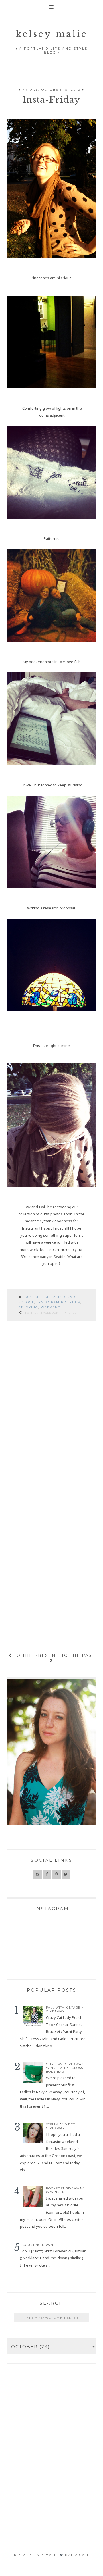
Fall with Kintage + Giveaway (65, 2009)
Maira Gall (77, 2555)
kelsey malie (52, 34)
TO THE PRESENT (35, 1655)
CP (37, 1297)
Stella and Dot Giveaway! (61, 2126)
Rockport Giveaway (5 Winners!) (65, 2190)
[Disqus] (51, 1407)
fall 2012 (52, 1297)
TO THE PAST (78, 1655)
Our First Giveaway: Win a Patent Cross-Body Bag (65, 2068)
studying (28, 1307)
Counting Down (38, 2245)
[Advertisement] (51, 2467)
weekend (51, 1307)
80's (28, 1297)
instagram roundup (59, 1302)
